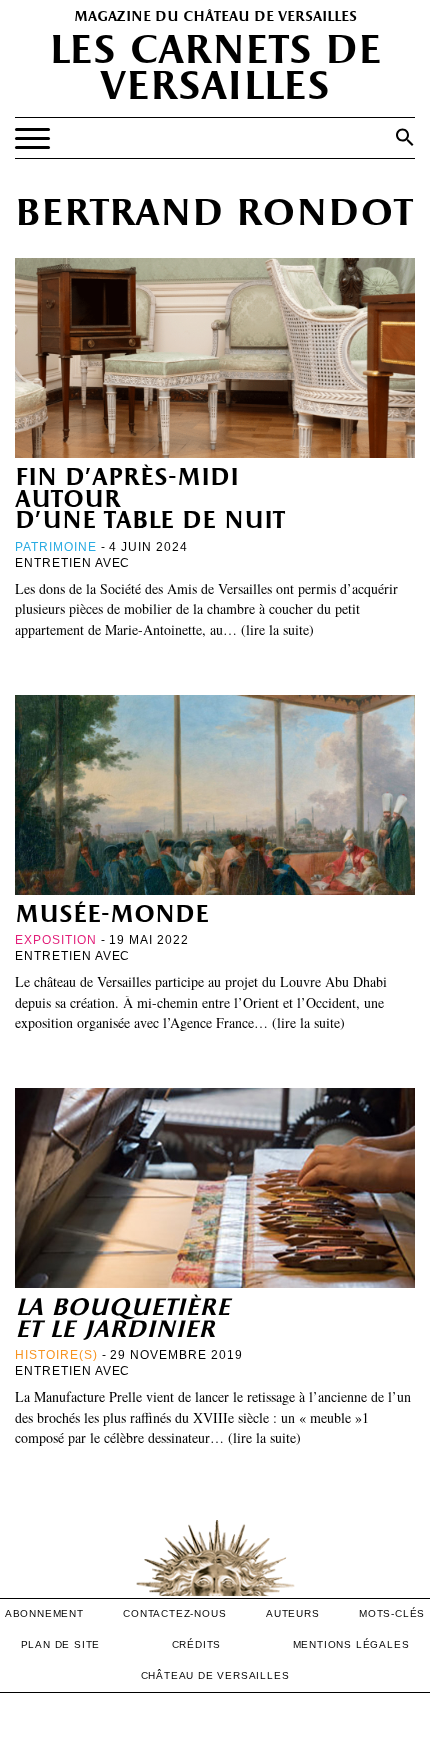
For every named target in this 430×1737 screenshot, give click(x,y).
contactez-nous (174, 1613)
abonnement (44, 1613)
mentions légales (351, 1644)
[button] (405, 137)
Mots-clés (392, 1613)
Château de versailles (215, 1675)
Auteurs (293, 1613)
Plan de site (61, 1644)
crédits (197, 1644)
